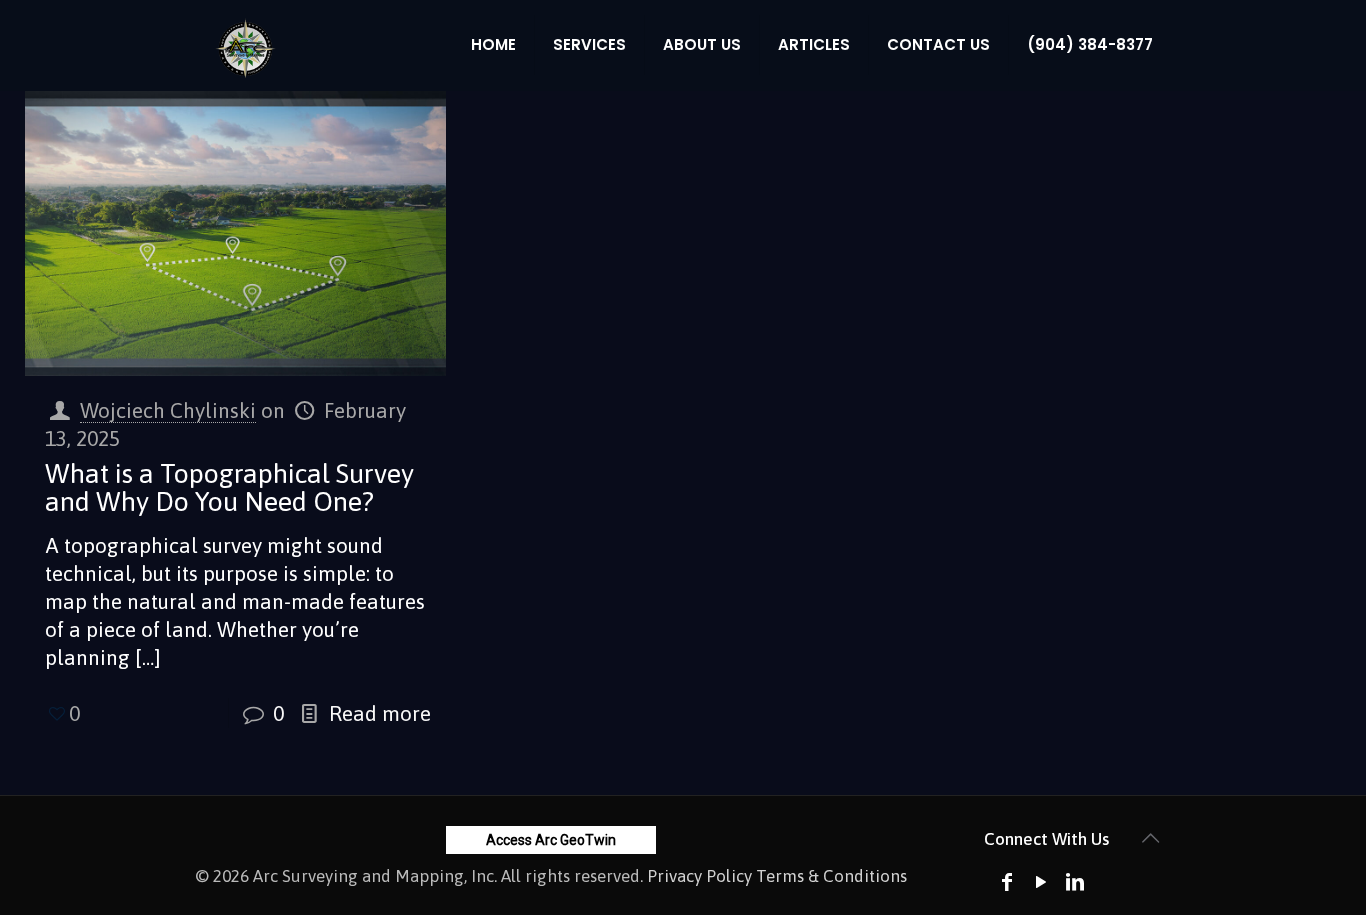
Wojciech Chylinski (168, 410)
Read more (380, 713)
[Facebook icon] (1007, 881)
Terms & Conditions (831, 876)
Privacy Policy (699, 876)
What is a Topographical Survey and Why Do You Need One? (229, 487)
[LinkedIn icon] (1075, 881)
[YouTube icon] (1041, 881)
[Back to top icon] (1150, 838)
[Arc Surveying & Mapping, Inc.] (245, 45)
